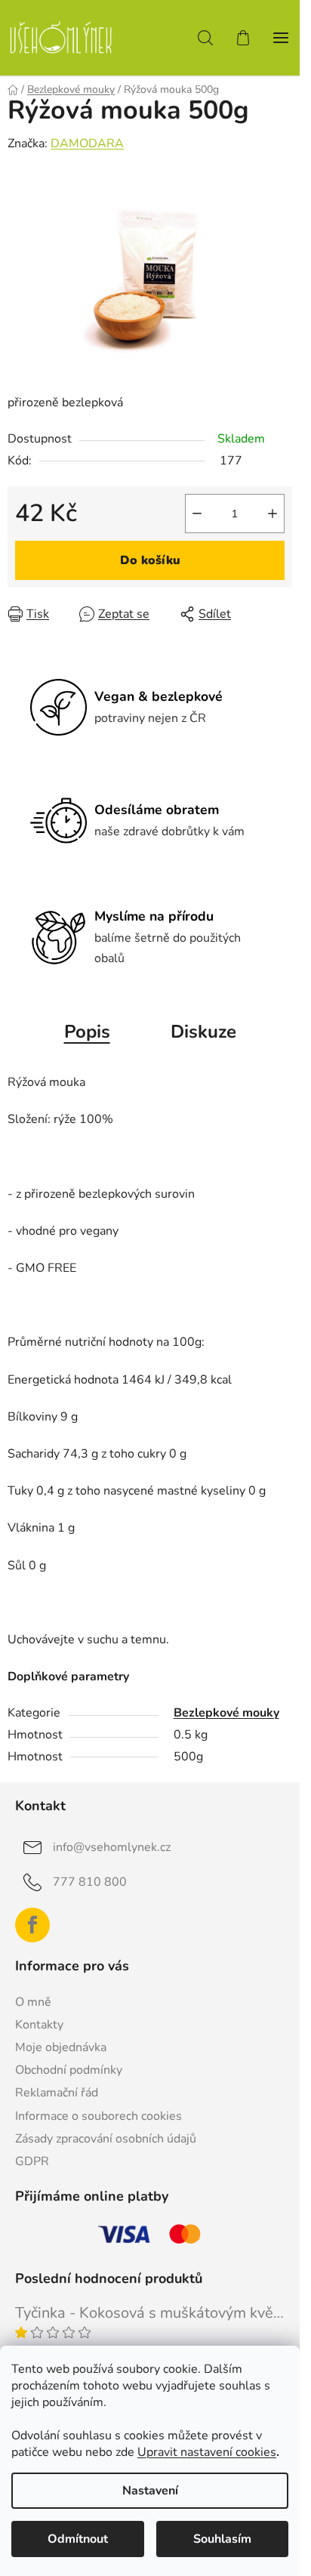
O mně (33, 2002)
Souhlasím (222, 2539)
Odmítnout (78, 2539)
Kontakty (39, 2025)
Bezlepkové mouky (226, 1713)
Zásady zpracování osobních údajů (106, 2139)
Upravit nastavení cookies (207, 2452)
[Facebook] (32, 1925)
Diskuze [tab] (203, 1032)
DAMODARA (87, 143)
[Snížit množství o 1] (197, 514)
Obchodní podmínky (69, 2070)
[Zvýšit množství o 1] (273, 514)
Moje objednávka (61, 2047)
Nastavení (150, 2491)
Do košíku (150, 560)
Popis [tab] (87, 1032)
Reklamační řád (57, 2093)
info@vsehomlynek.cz (112, 1847)
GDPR (32, 2161)
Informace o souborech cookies (99, 2116)
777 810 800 (90, 1882)
